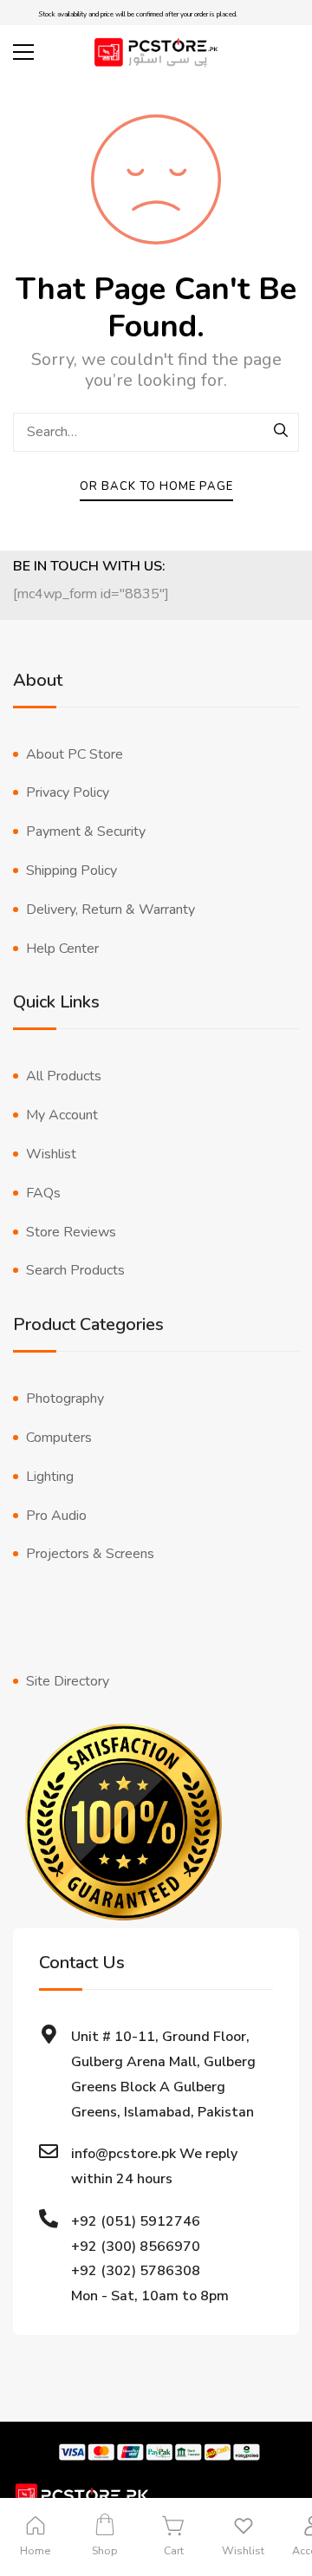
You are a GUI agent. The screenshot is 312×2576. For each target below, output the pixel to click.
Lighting (50, 1477)
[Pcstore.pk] (156, 52)
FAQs (43, 1193)
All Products (64, 1076)
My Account (62, 1115)
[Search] (282, 432)
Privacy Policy (68, 792)
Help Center (62, 949)
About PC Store (75, 754)
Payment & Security (86, 831)
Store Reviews (71, 1232)
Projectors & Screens (90, 1554)
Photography (65, 1399)
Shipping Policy (71, 871)
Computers (59, 1438)
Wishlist (51, 1154)
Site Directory (68, 1681)
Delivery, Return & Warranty (110, 910)
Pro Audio (56, 1516)
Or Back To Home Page (156, 486)
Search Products (75, 1270)
